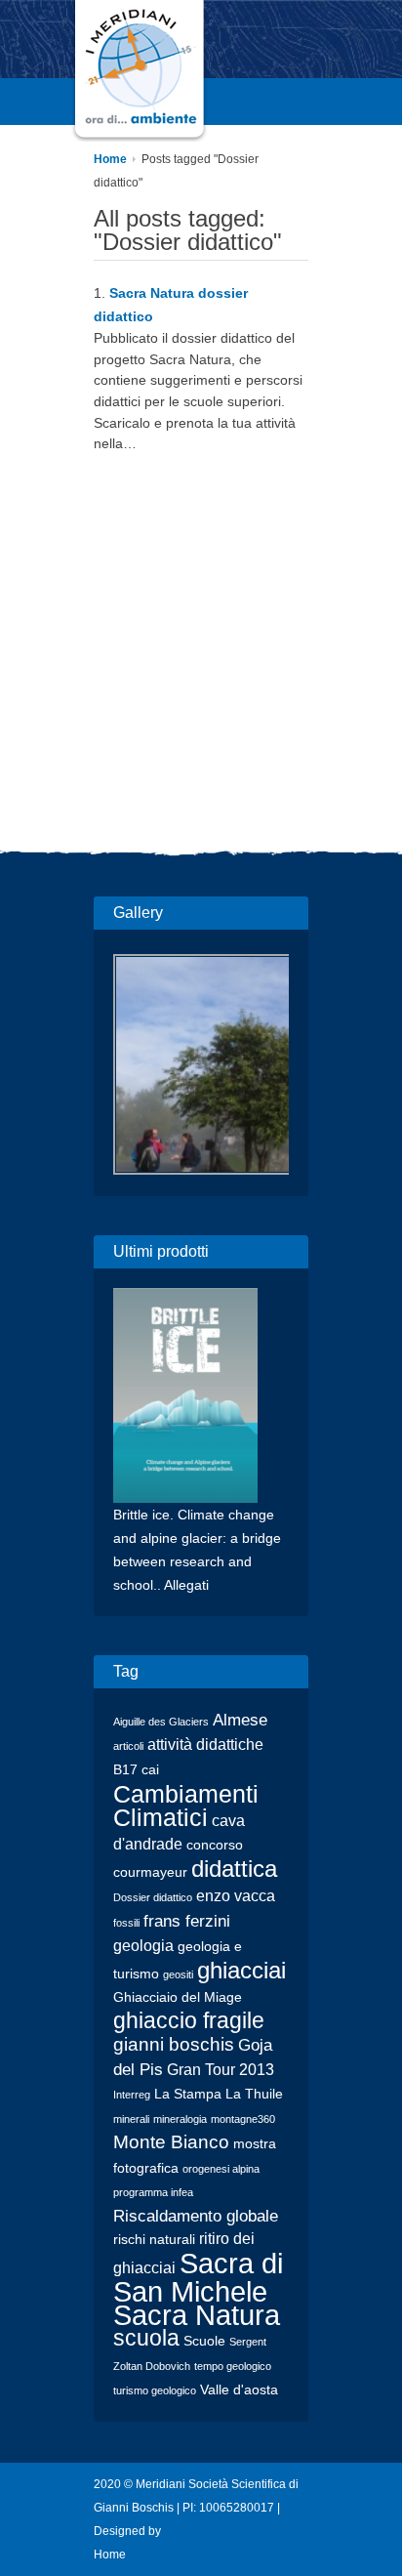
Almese (240, 1720)
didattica (234, 1869)
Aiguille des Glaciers (161, 1722)
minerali (131, 2119)
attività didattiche (205, 1745)
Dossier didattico (153, 1897)
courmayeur (150, 1872)
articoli (128, 1746)
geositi (178, 1974)
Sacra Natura (197, 2315)
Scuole (204, 2341)
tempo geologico (233, 2366)
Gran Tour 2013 (221, 2070)
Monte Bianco (171, 2142)
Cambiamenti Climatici (186, 1806)
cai (150, 1770)
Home (110, 159)
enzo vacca (236, 1896)
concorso (215, 1845)
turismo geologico (155, 2390)
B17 (125, 1770)
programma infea (153, 2192)
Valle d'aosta (239, 2390)
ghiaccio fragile (189, 2021)
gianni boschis (174, 2044)
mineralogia (180, 2119)
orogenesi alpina (221, 2169)
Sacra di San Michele (198, 2277)
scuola (146, 2338)
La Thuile (254, 2094)
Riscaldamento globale (196, 2216)
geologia (143, 1946)
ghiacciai (241, 1970)
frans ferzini (187, 1921)
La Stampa (188, 2094)
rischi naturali (154, 2240)
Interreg (132, 2095)
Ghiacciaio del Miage (178, 1997)
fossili (126, 1923)
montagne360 (243, 2119)
